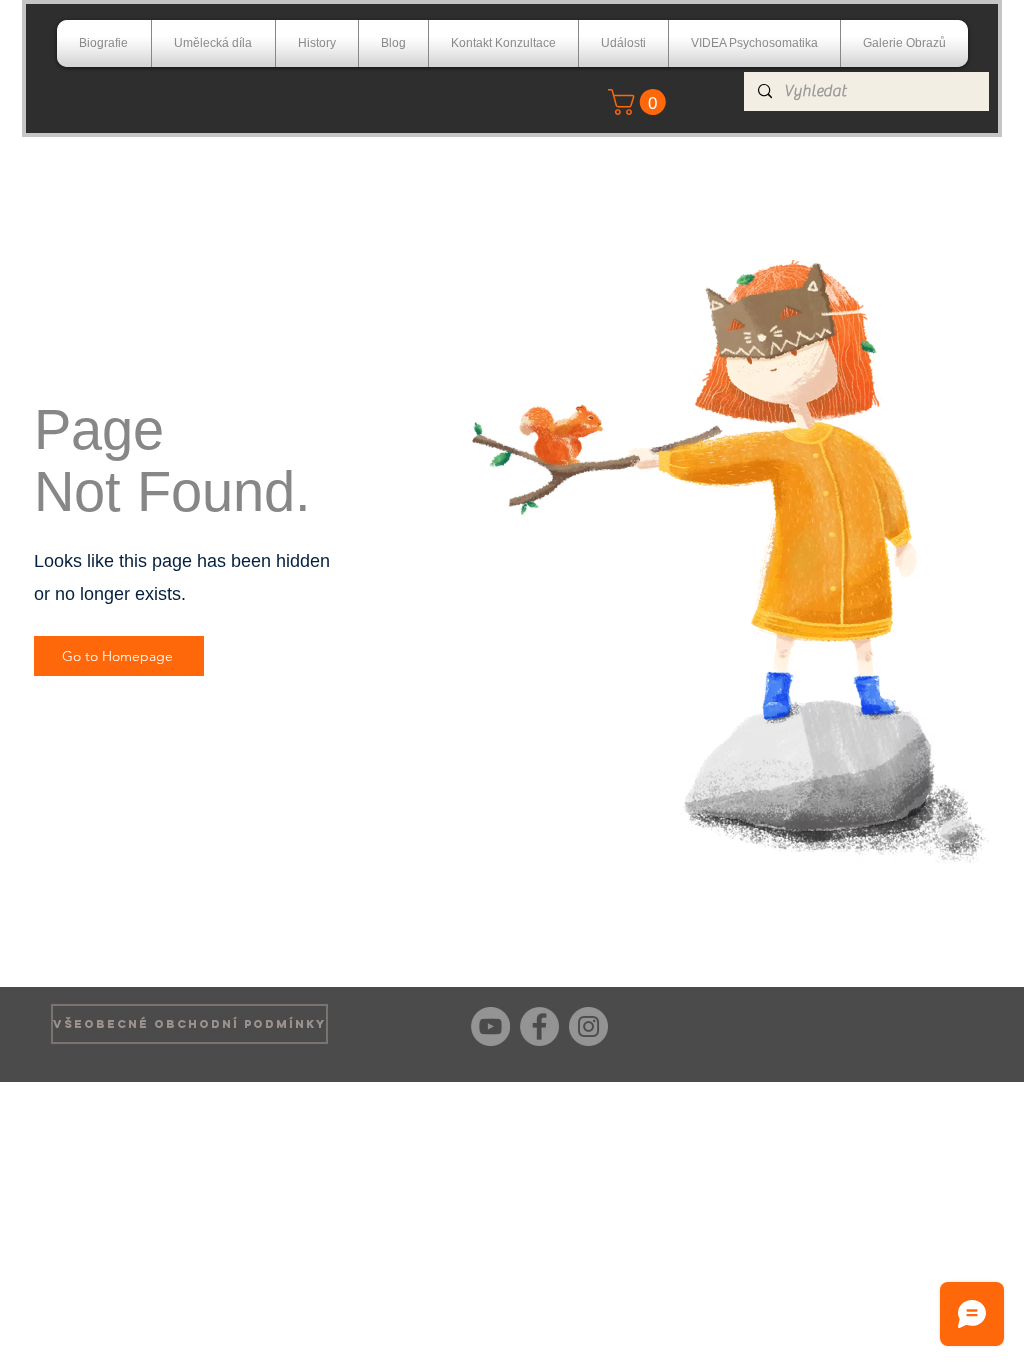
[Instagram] (588, 1026)
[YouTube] (490, 1026)
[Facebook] (539, 1026)
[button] (640, 102)
